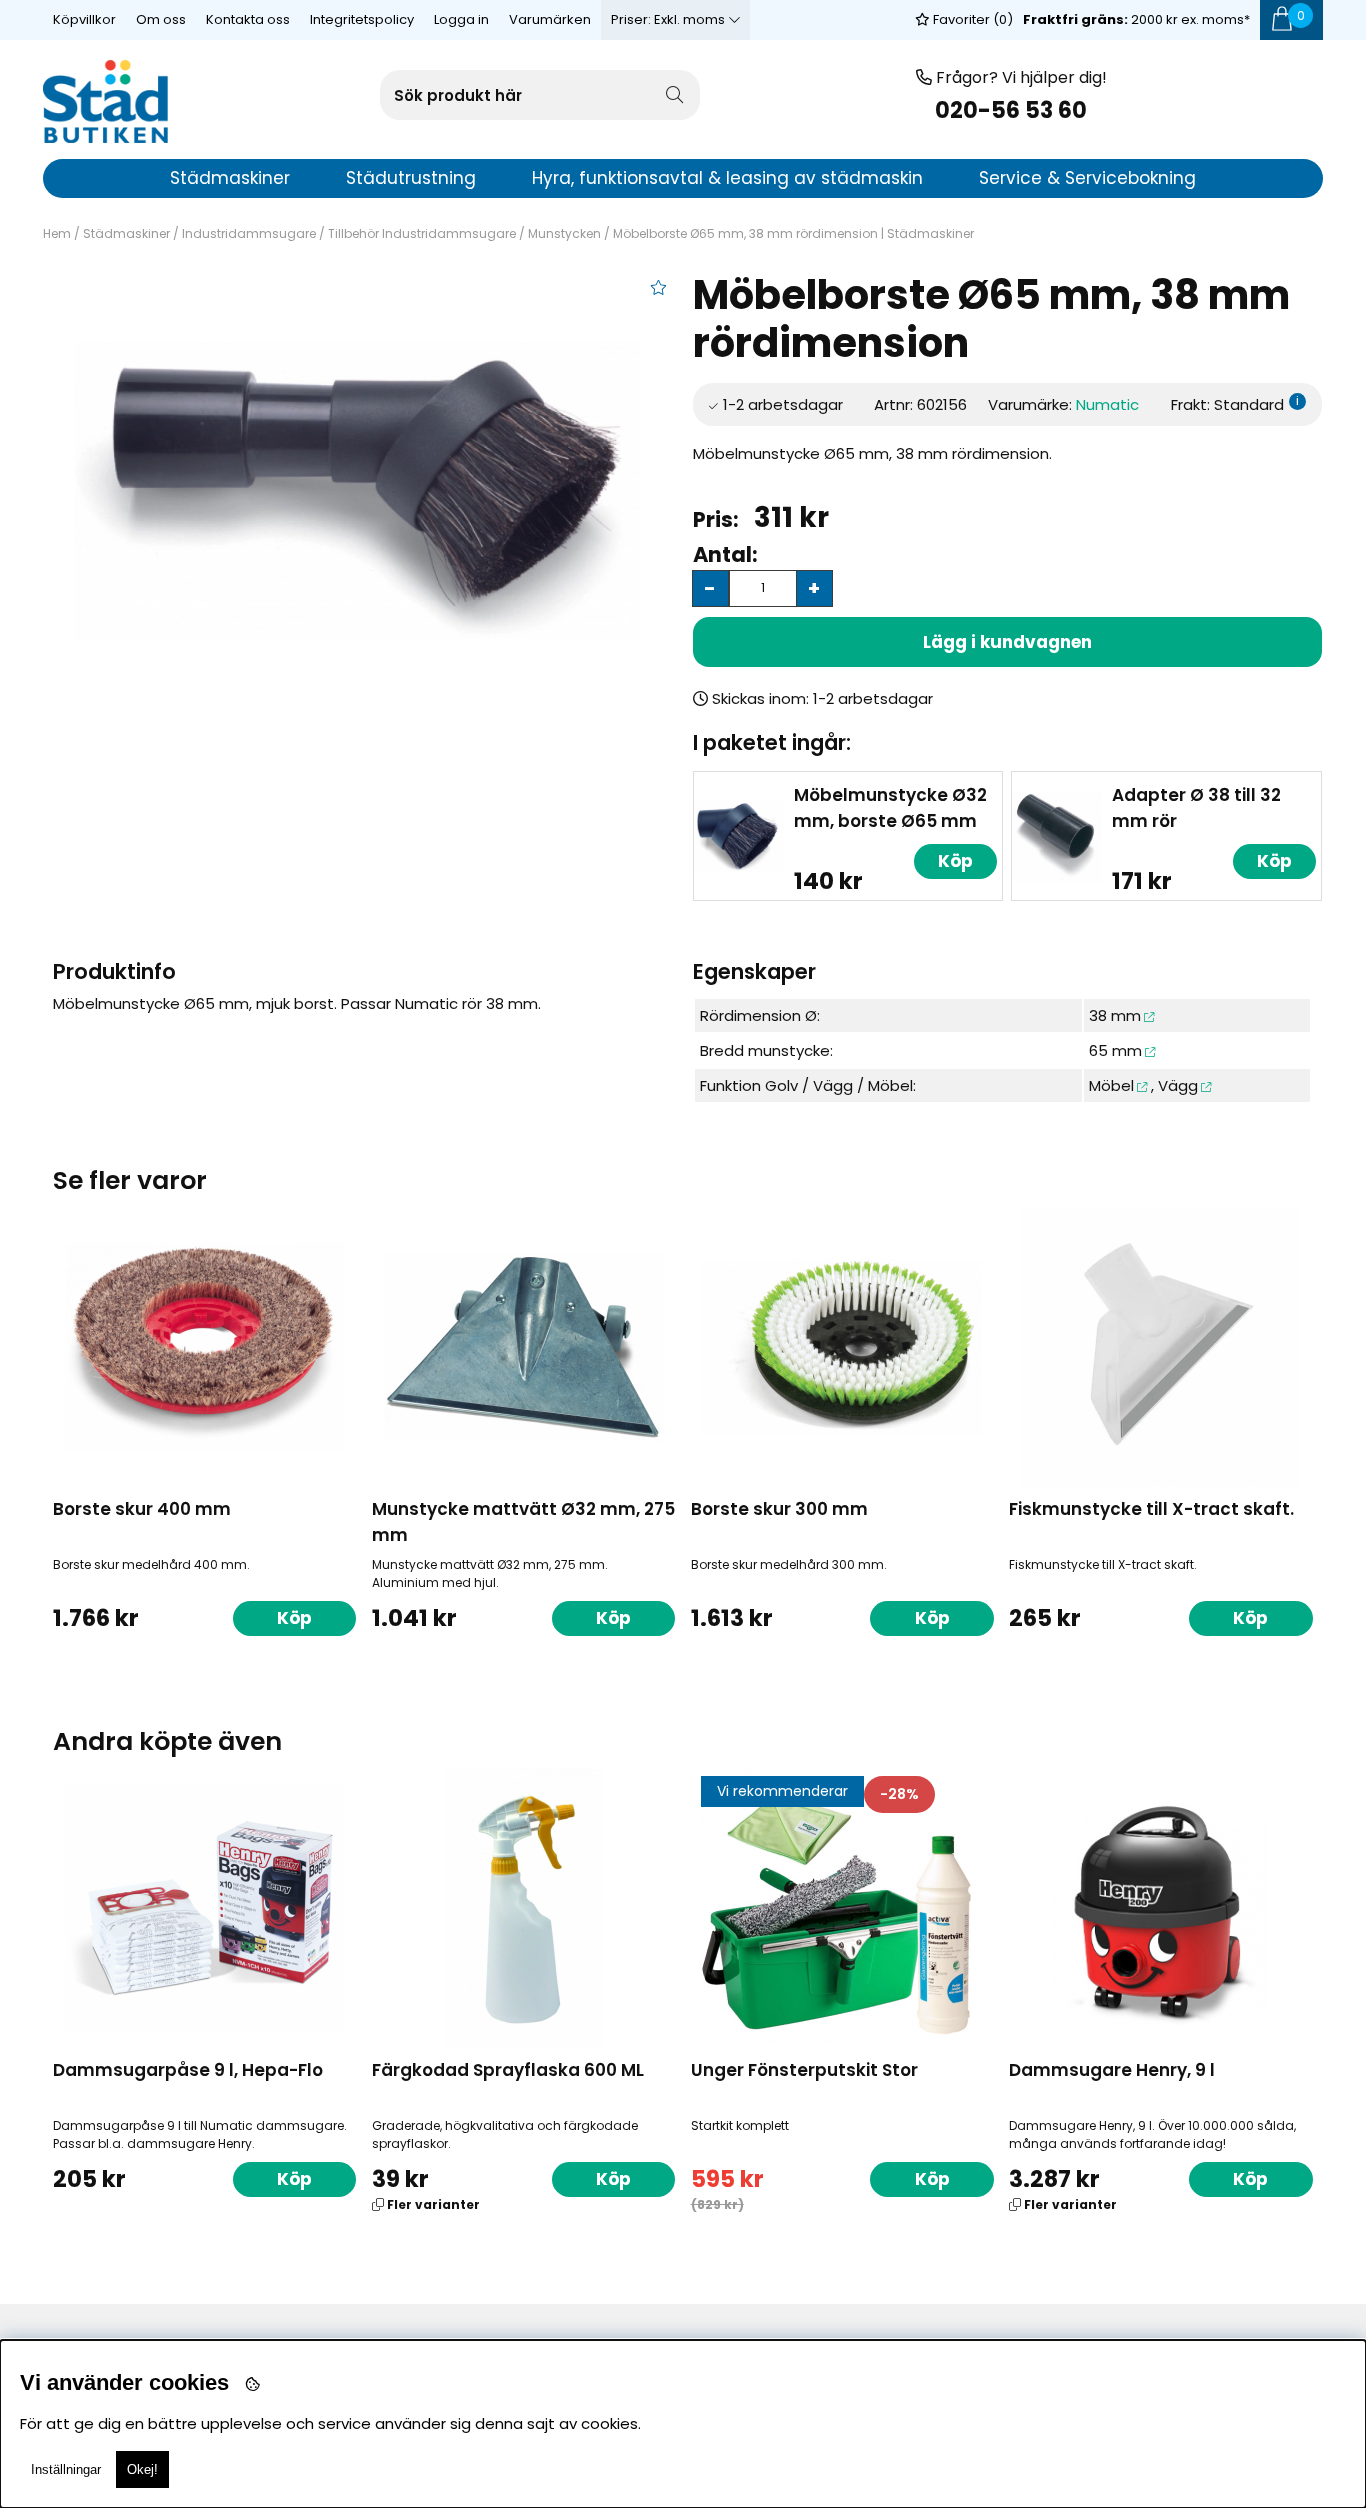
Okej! (142, 2469)
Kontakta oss (248, 19)
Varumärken (550, 19)
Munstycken (564, 233)
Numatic (1107, 404)
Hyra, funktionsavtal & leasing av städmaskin (727, 178)
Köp (613, 2179)
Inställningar (66, 2469)
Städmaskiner (126, 233)
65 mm (1115, 1050)
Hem (57, 233)
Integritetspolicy (362, 19)
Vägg (1178, 1085)
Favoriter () (971, 19)
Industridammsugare (249, 233)
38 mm (1115, 1015)
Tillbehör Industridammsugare (422, 233)
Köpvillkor (84, 19)
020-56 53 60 (1011, 110)
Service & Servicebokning (1087, 178)
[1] (357, 491)
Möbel (1111, 1085)
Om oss (161, 19)
